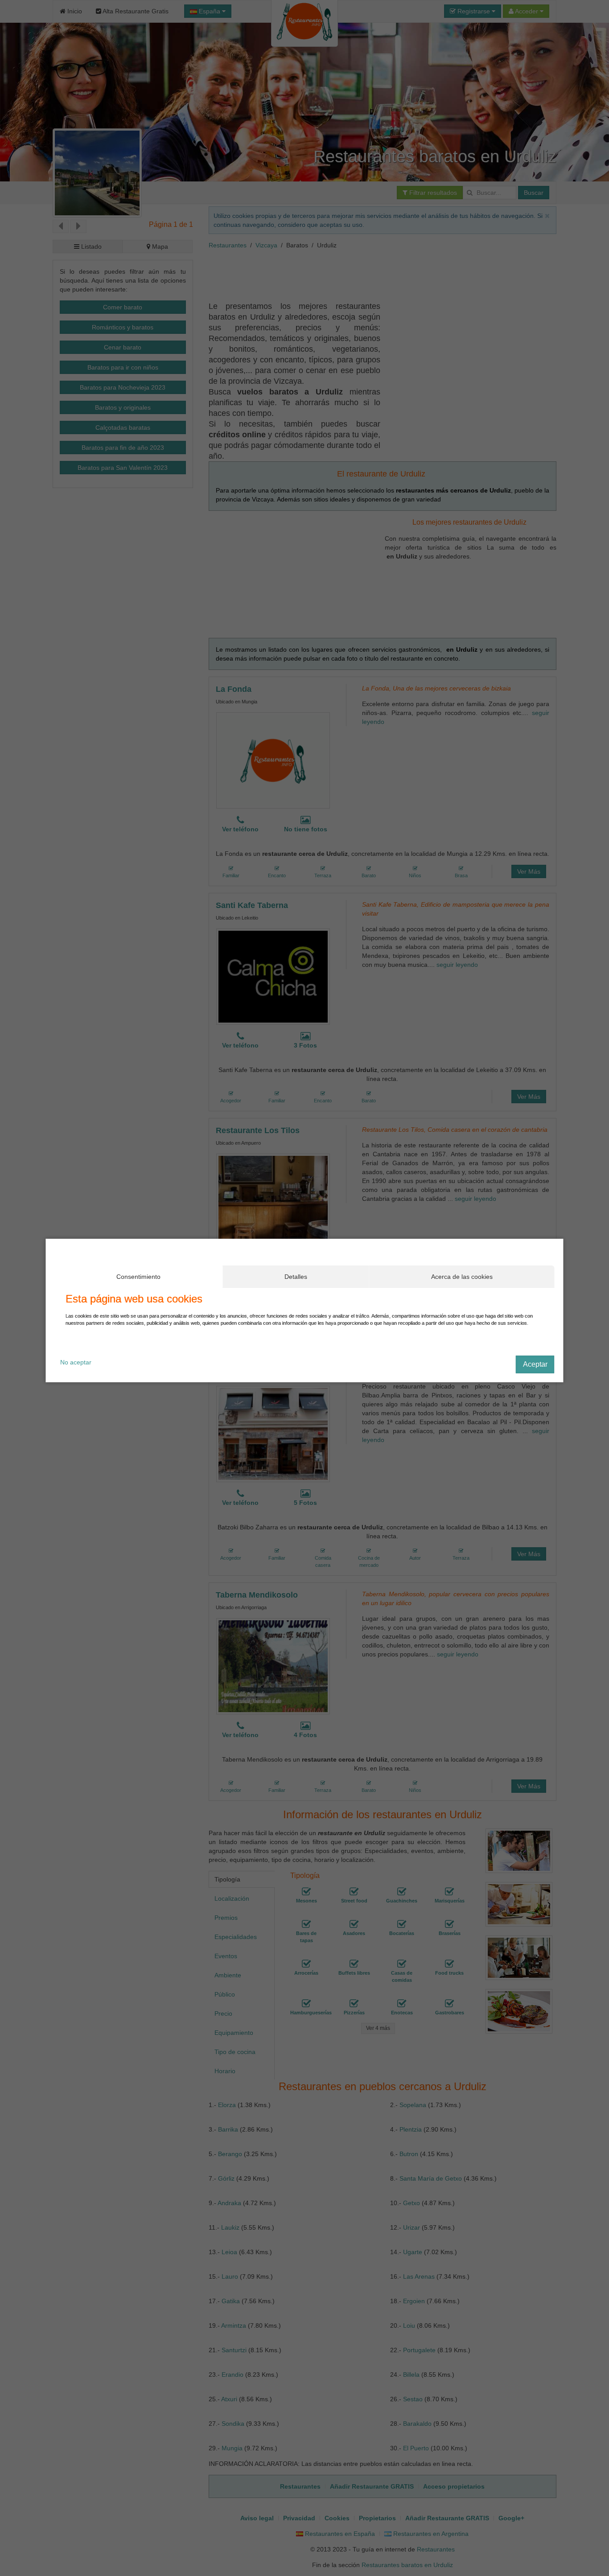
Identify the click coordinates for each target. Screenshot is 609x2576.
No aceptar (76, 1362)
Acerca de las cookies (462, 1277)
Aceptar (535, 1364)
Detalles (296, 1277)
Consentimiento (138, 1277)
